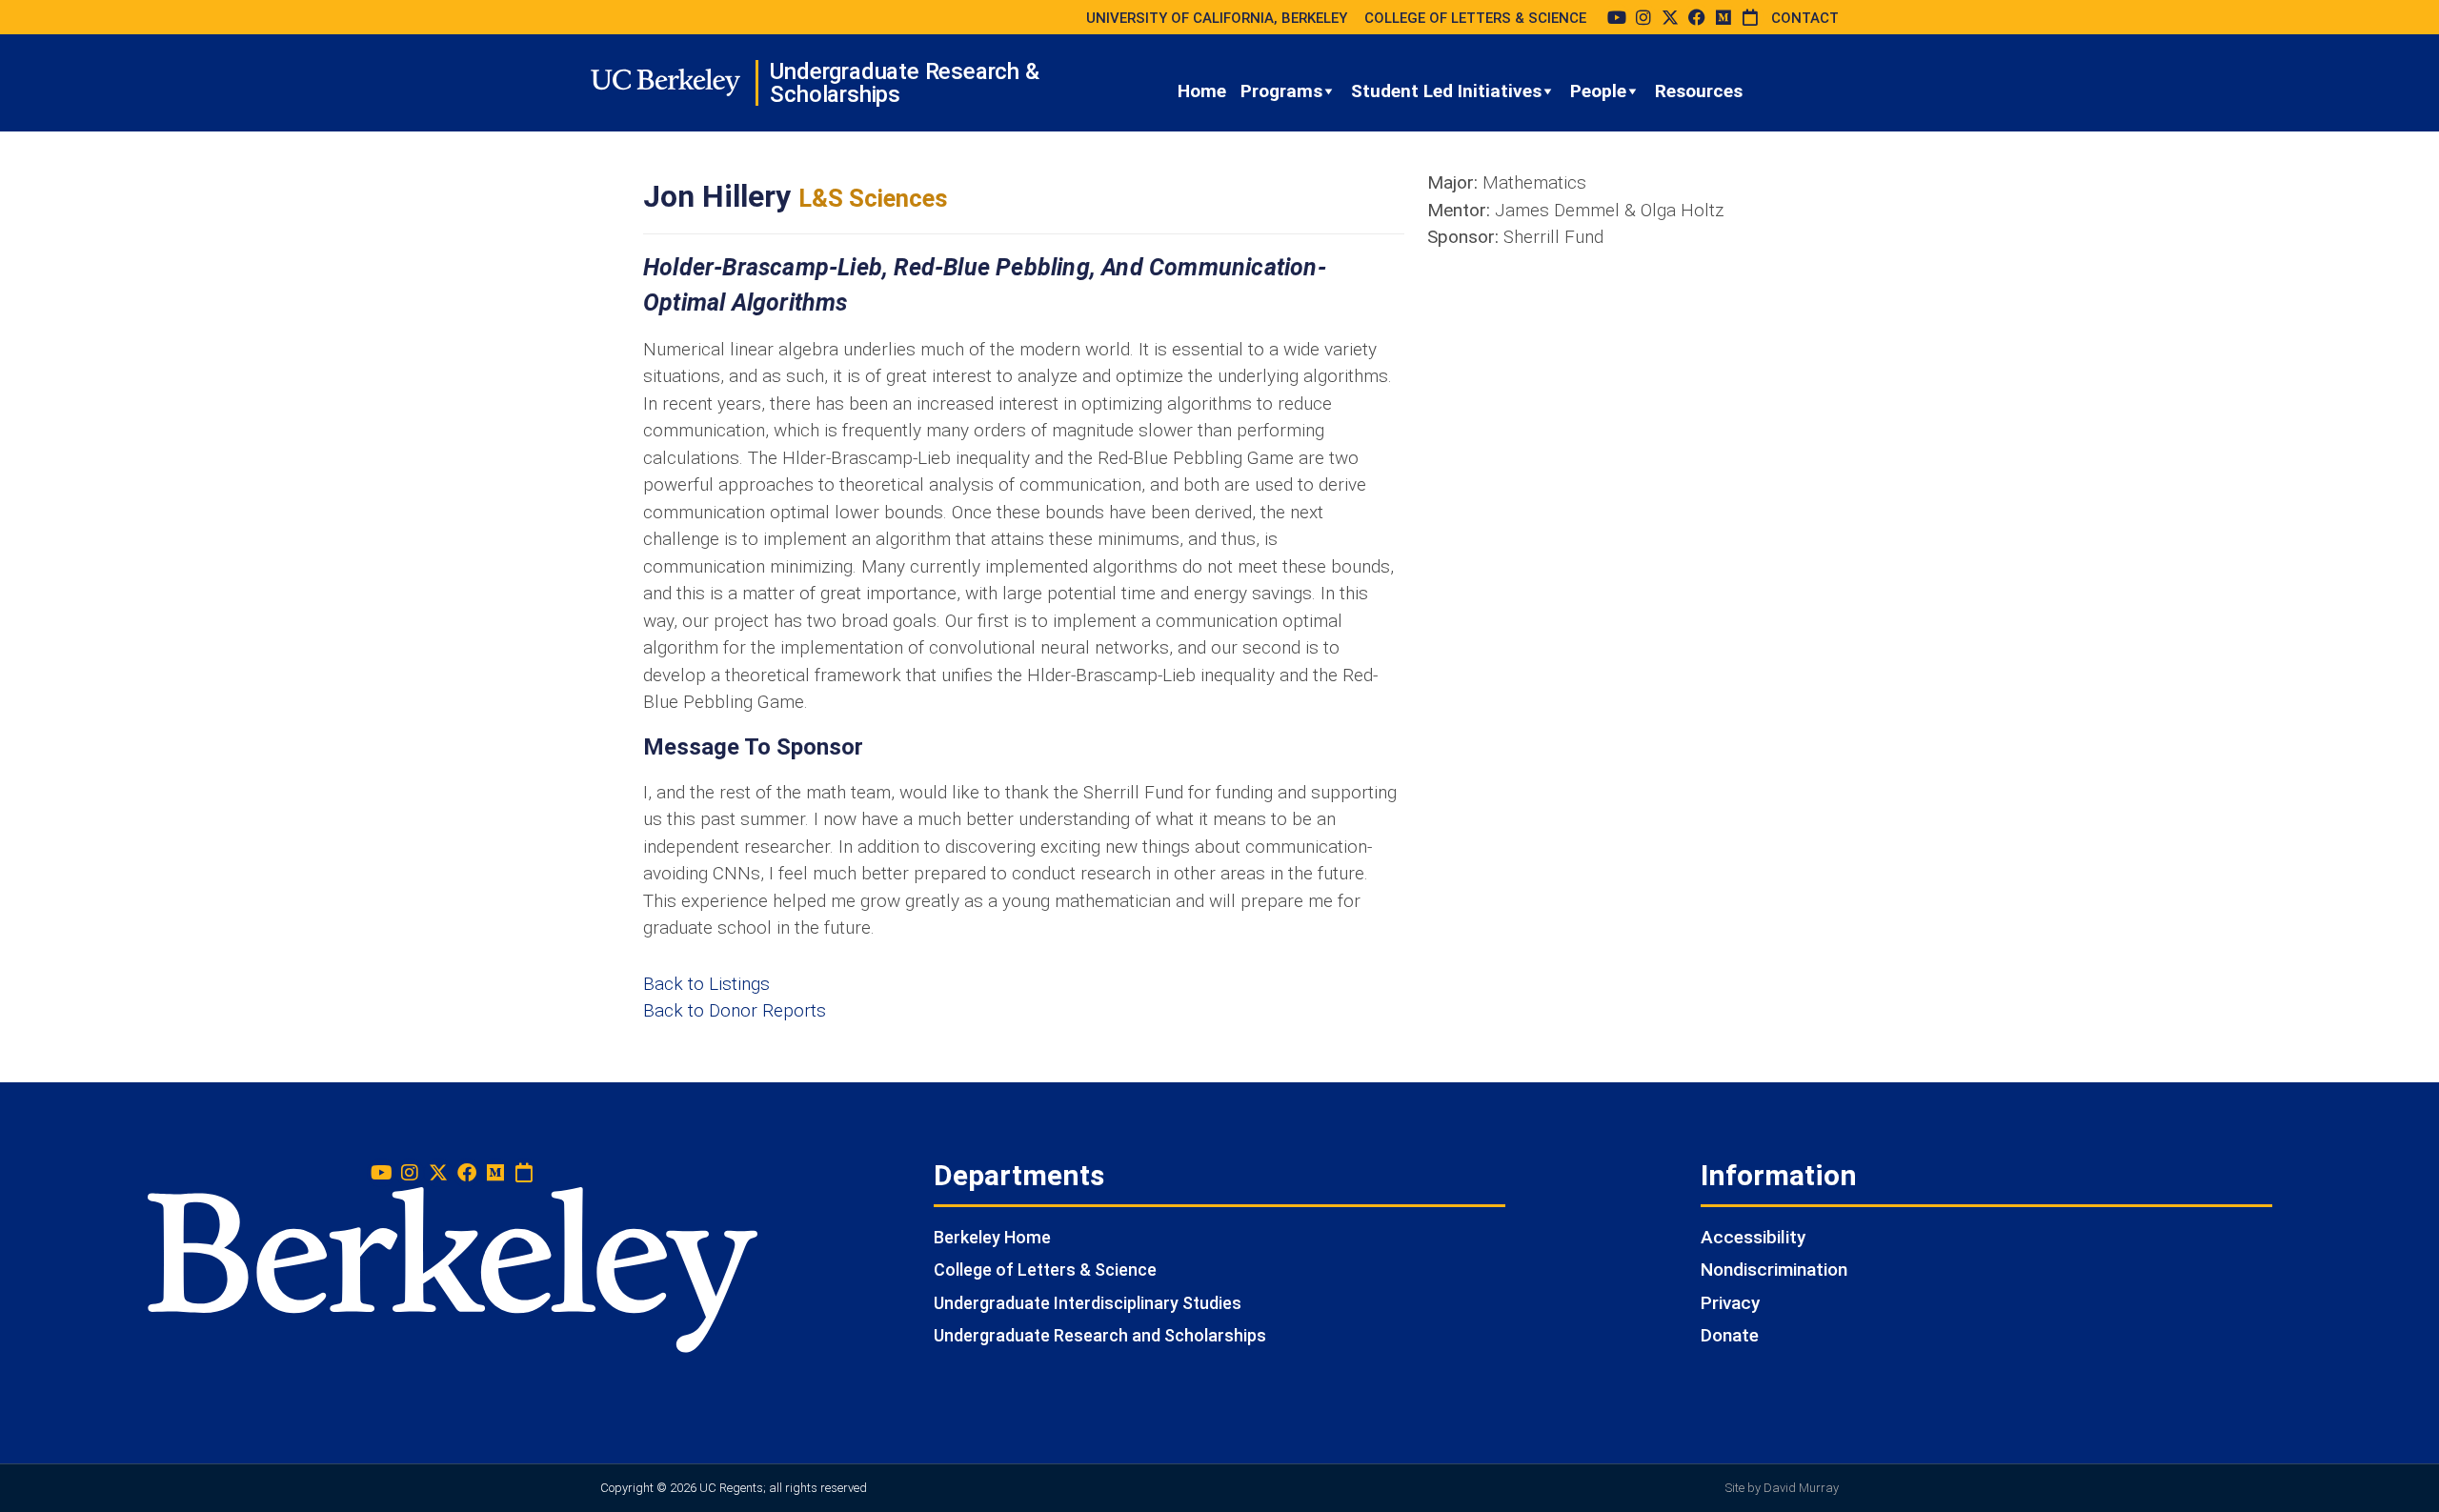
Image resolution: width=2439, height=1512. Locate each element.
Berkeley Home (992, 1237)
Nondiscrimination (1774, 1270)
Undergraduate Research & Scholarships (904, 83)
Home (1202, 91)
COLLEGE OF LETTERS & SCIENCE (1475, 18)
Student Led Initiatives (1446, 91)
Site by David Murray (1782, 1488)
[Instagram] (1643, 17)
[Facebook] (1697, 17)
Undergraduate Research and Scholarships (1100, 1335)
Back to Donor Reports (735, 1010)
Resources (1699, 91)
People (1598, 91)
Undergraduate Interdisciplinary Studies (1088, 1303)
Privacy (1730, 1303)
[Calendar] (1750, 17)
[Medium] (1723, 17)
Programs (1281, 91)
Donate (1730, 1335)
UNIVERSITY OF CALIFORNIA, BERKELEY (1217, 18)
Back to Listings (706, 984)
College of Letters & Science (1045, 1270)
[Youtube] (1617, 17)
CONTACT (1805, 18)
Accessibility (1753, 1237)
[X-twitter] (1670, 17)
